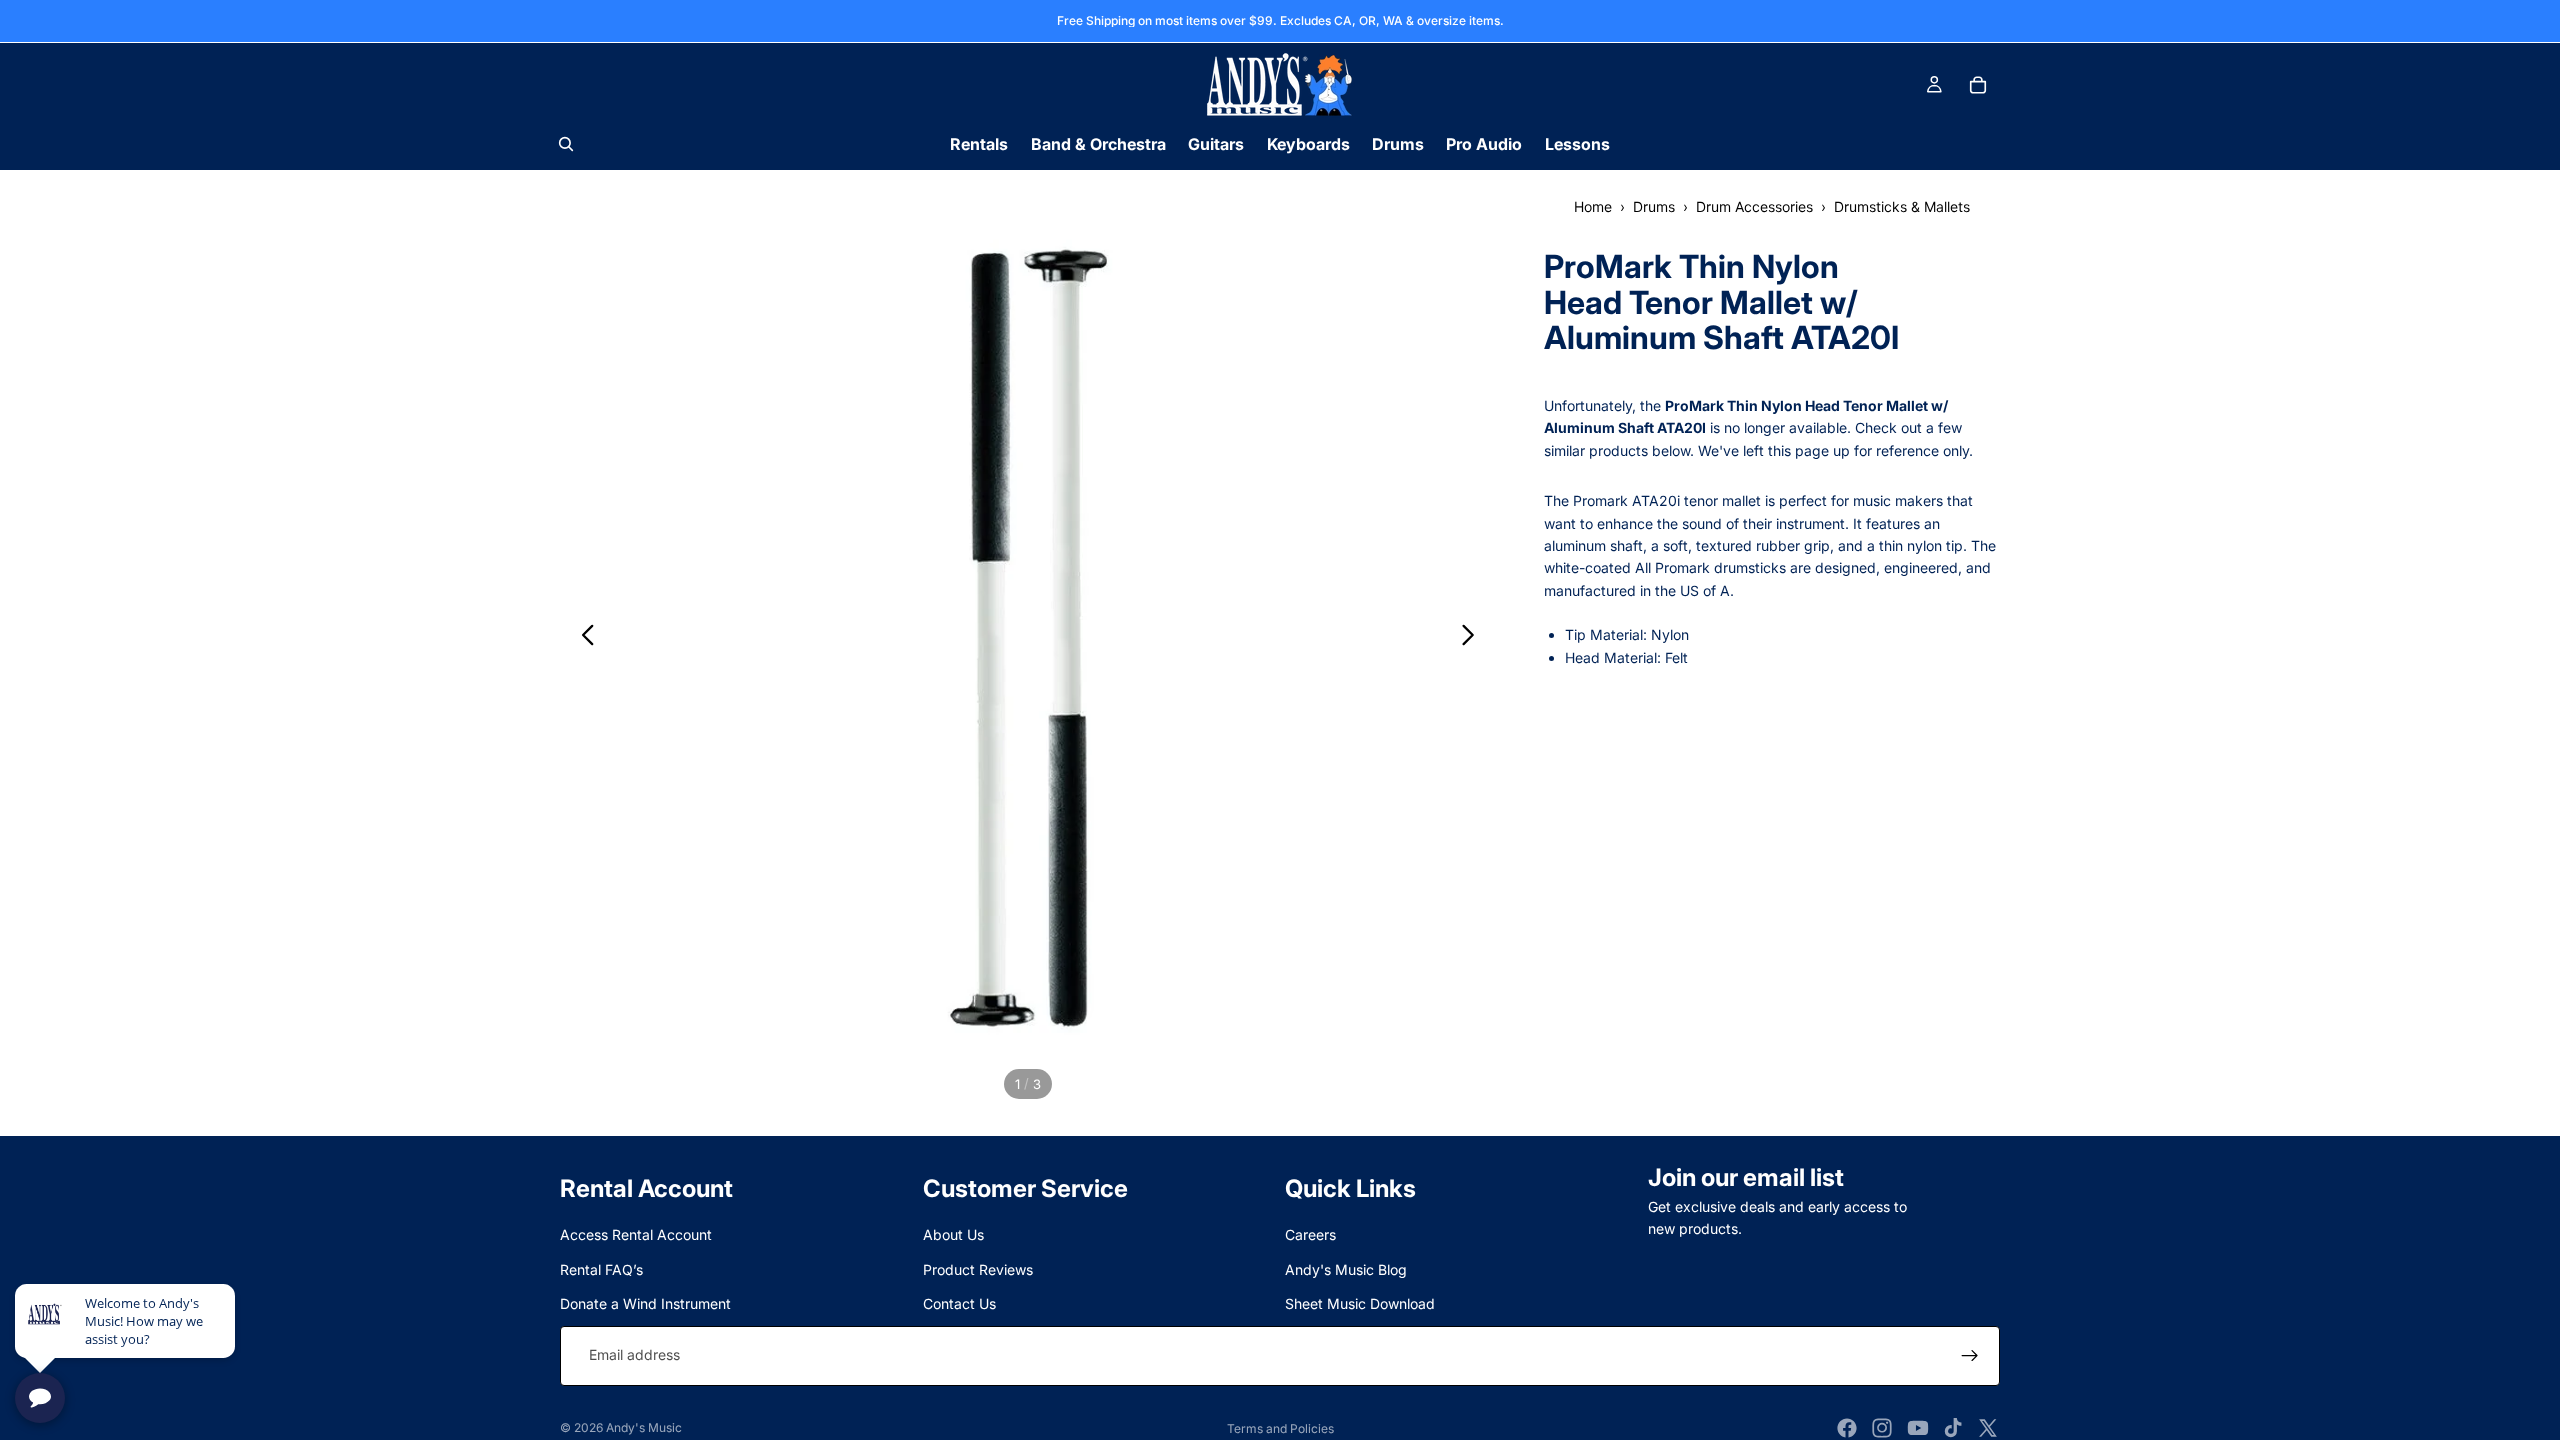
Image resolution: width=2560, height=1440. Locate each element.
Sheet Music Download (1360, 1304)
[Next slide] (1473, 638)
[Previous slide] (582, 638)
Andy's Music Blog (1346, 1269)
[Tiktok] (1953, 1428)
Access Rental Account (636, 1235)
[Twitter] (1988, 1428)
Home (1593, 206)
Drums (1654, 206)
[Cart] (1978, 85)
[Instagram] (1882, 1428)
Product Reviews (978, 1269)
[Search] (566, 144)
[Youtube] (1918, 1428)
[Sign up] (1970, 1356)
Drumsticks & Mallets (1902, 206)
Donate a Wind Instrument (645, 1304)
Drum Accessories (1754, 206)
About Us (953, 1235)
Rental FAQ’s (601, 1269)
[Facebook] (1847, 1428)
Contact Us (959, 1304)
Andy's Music (644, 1427)
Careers (1310, 1235)
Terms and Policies (1280, 1428)
